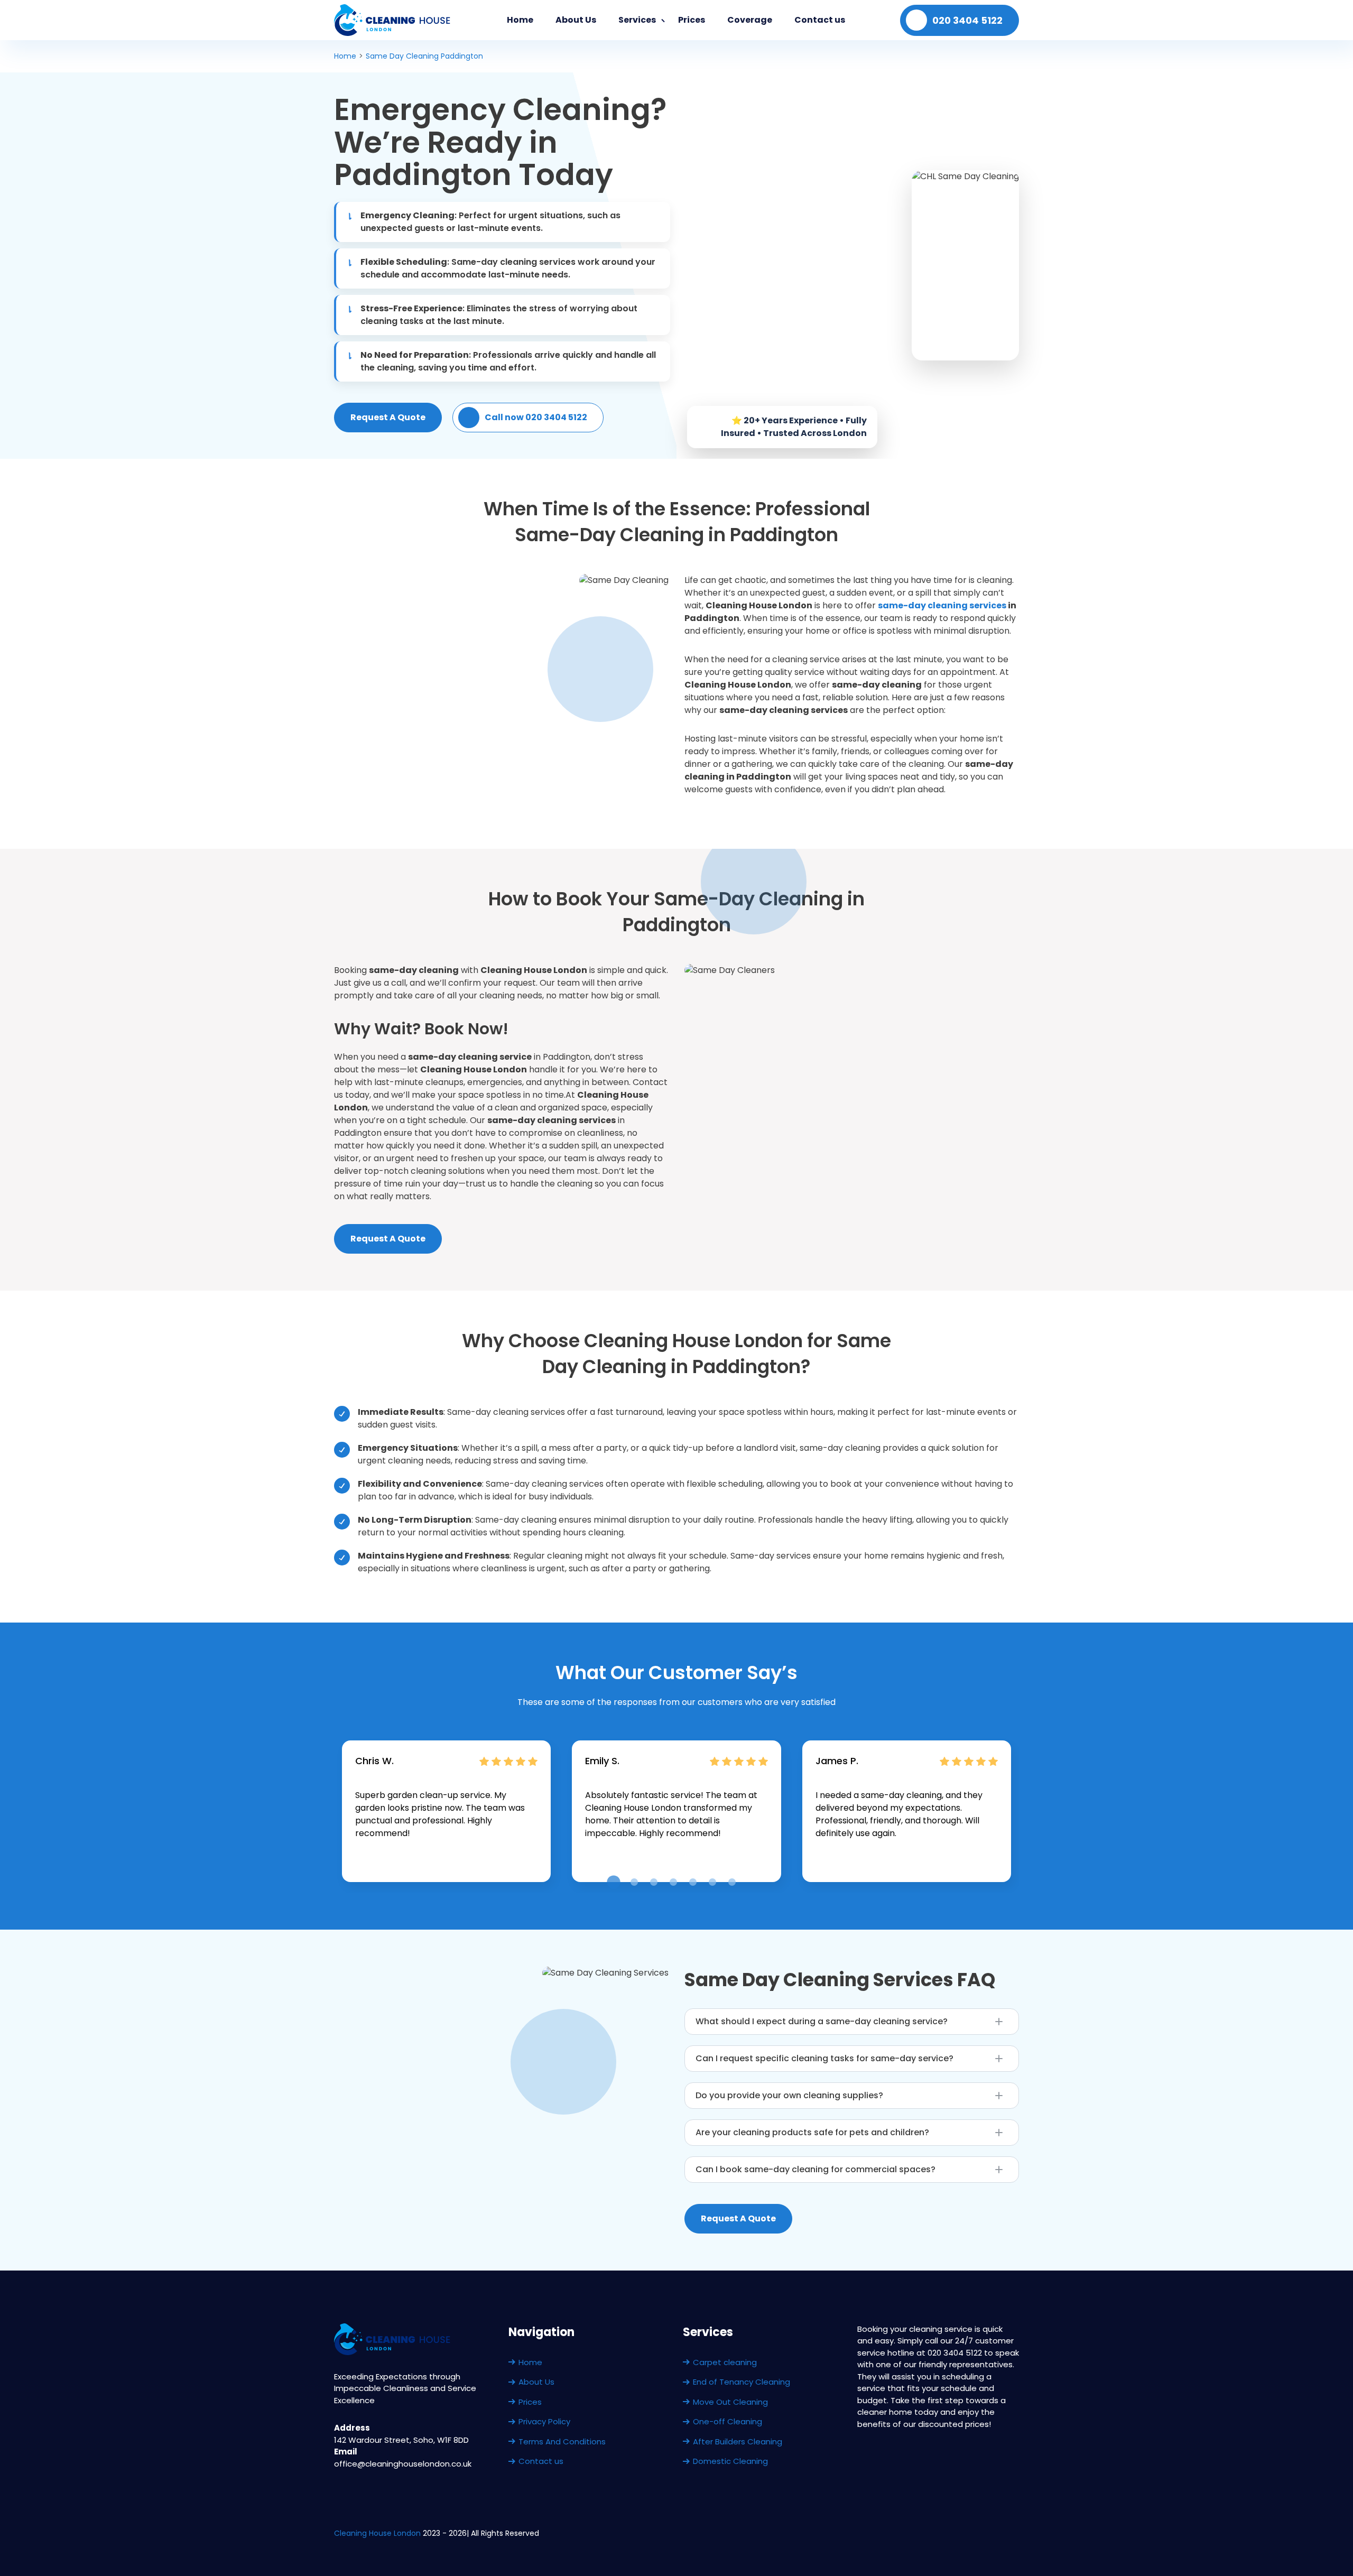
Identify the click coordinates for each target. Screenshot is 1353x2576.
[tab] (613, 1882)
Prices (692, 20)
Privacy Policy (544, 2421)
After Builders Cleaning (738, 2441)
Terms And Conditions (562, 2441)
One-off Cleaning (728, 2421)
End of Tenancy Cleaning (742, 2382)
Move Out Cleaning (730, 2402)
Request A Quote (388, 417)
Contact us (820, 20)
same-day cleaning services (942, 605)
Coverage (750, 20)
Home (520, 20)
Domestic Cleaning (730, 2461)
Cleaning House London (377, 2533)
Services (637, 20)
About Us (576, 20)
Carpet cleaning (725, 2362)
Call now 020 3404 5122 (536, 417)
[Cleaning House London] (393, 20)
